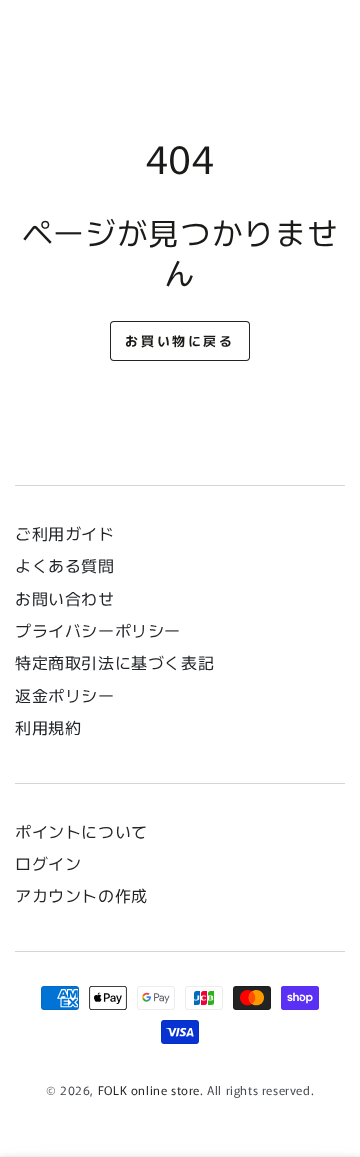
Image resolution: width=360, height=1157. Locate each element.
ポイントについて (81, 831)
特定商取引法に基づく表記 (114, 662)
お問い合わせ (73, 598)
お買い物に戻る (179, 340)
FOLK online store (149, 1089)
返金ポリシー (65, 695)
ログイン (48, 863)
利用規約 (48, 727)
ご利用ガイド (65, 533)
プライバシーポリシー (98, 630)
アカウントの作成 (81, 895)
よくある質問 (65, 565)
